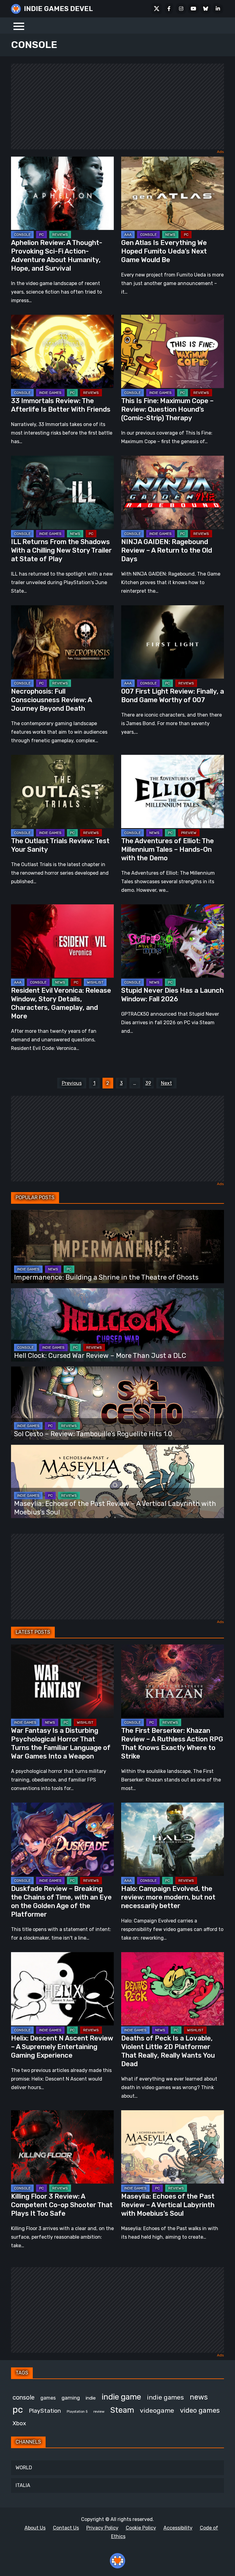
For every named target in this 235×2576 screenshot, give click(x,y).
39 (148, 1083)
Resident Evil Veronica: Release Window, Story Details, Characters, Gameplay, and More (61, 1003)
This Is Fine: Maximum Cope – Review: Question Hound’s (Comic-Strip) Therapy (167, 409)
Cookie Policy (141, 2528)
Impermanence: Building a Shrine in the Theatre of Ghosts (106, 1277)
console (24, 2397)
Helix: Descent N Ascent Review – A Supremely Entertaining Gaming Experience (62, 2047)
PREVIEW (189, 833)
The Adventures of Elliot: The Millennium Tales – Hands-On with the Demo (168, 849)
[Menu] (19, 26)
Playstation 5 (77, 2412)
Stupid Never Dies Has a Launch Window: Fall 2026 (172, 995)
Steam (122, 2410)
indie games (165, 2397)
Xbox (19, 2423)
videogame (157, 2410)
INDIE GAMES (50, 393)
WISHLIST (95, 982)
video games (200, 2410)
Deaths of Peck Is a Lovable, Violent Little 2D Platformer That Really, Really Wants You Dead (168, 2051)
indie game (121, 2397)
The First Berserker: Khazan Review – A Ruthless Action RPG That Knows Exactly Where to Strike (172, 1743)
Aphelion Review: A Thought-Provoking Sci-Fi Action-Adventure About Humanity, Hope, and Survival (57, 256)
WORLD (24, 2468)
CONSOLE (22, 235)
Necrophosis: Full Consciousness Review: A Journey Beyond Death (51, 700)
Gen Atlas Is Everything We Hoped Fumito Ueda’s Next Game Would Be (164, 251)
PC (41, 235)
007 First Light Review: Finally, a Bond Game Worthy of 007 (173, 696)
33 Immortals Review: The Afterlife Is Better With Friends (61, 405)
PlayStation (45, 2411)
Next (166, 1083)
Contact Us (66, 2528)
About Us (35, 2528)
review (99, 2411)
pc (18, 2410)
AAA (128, 235)
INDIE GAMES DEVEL (58, 9)
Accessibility (178, 2528)
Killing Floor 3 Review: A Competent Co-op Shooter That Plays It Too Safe (62, 2205)
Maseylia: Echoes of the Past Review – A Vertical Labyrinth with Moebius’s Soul (168, 2205)
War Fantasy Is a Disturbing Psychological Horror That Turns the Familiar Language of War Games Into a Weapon (61, 1743)
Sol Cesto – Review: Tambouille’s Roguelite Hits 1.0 (93, 1434)
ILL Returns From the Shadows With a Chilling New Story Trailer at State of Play (61, 550)
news (199, 2397)
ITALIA (23, 2485)
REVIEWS (60, 235)
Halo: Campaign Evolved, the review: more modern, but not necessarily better (168, 1897)
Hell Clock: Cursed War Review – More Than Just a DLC (100, 1356)
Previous (72, 1083)
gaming (71, 2398)
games (48, 2398)
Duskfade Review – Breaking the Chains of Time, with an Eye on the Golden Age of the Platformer (61, 1901)
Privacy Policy (102, 2528)
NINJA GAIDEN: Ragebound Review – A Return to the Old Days (167, 550)
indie (91, 2398)
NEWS (170, 235)
